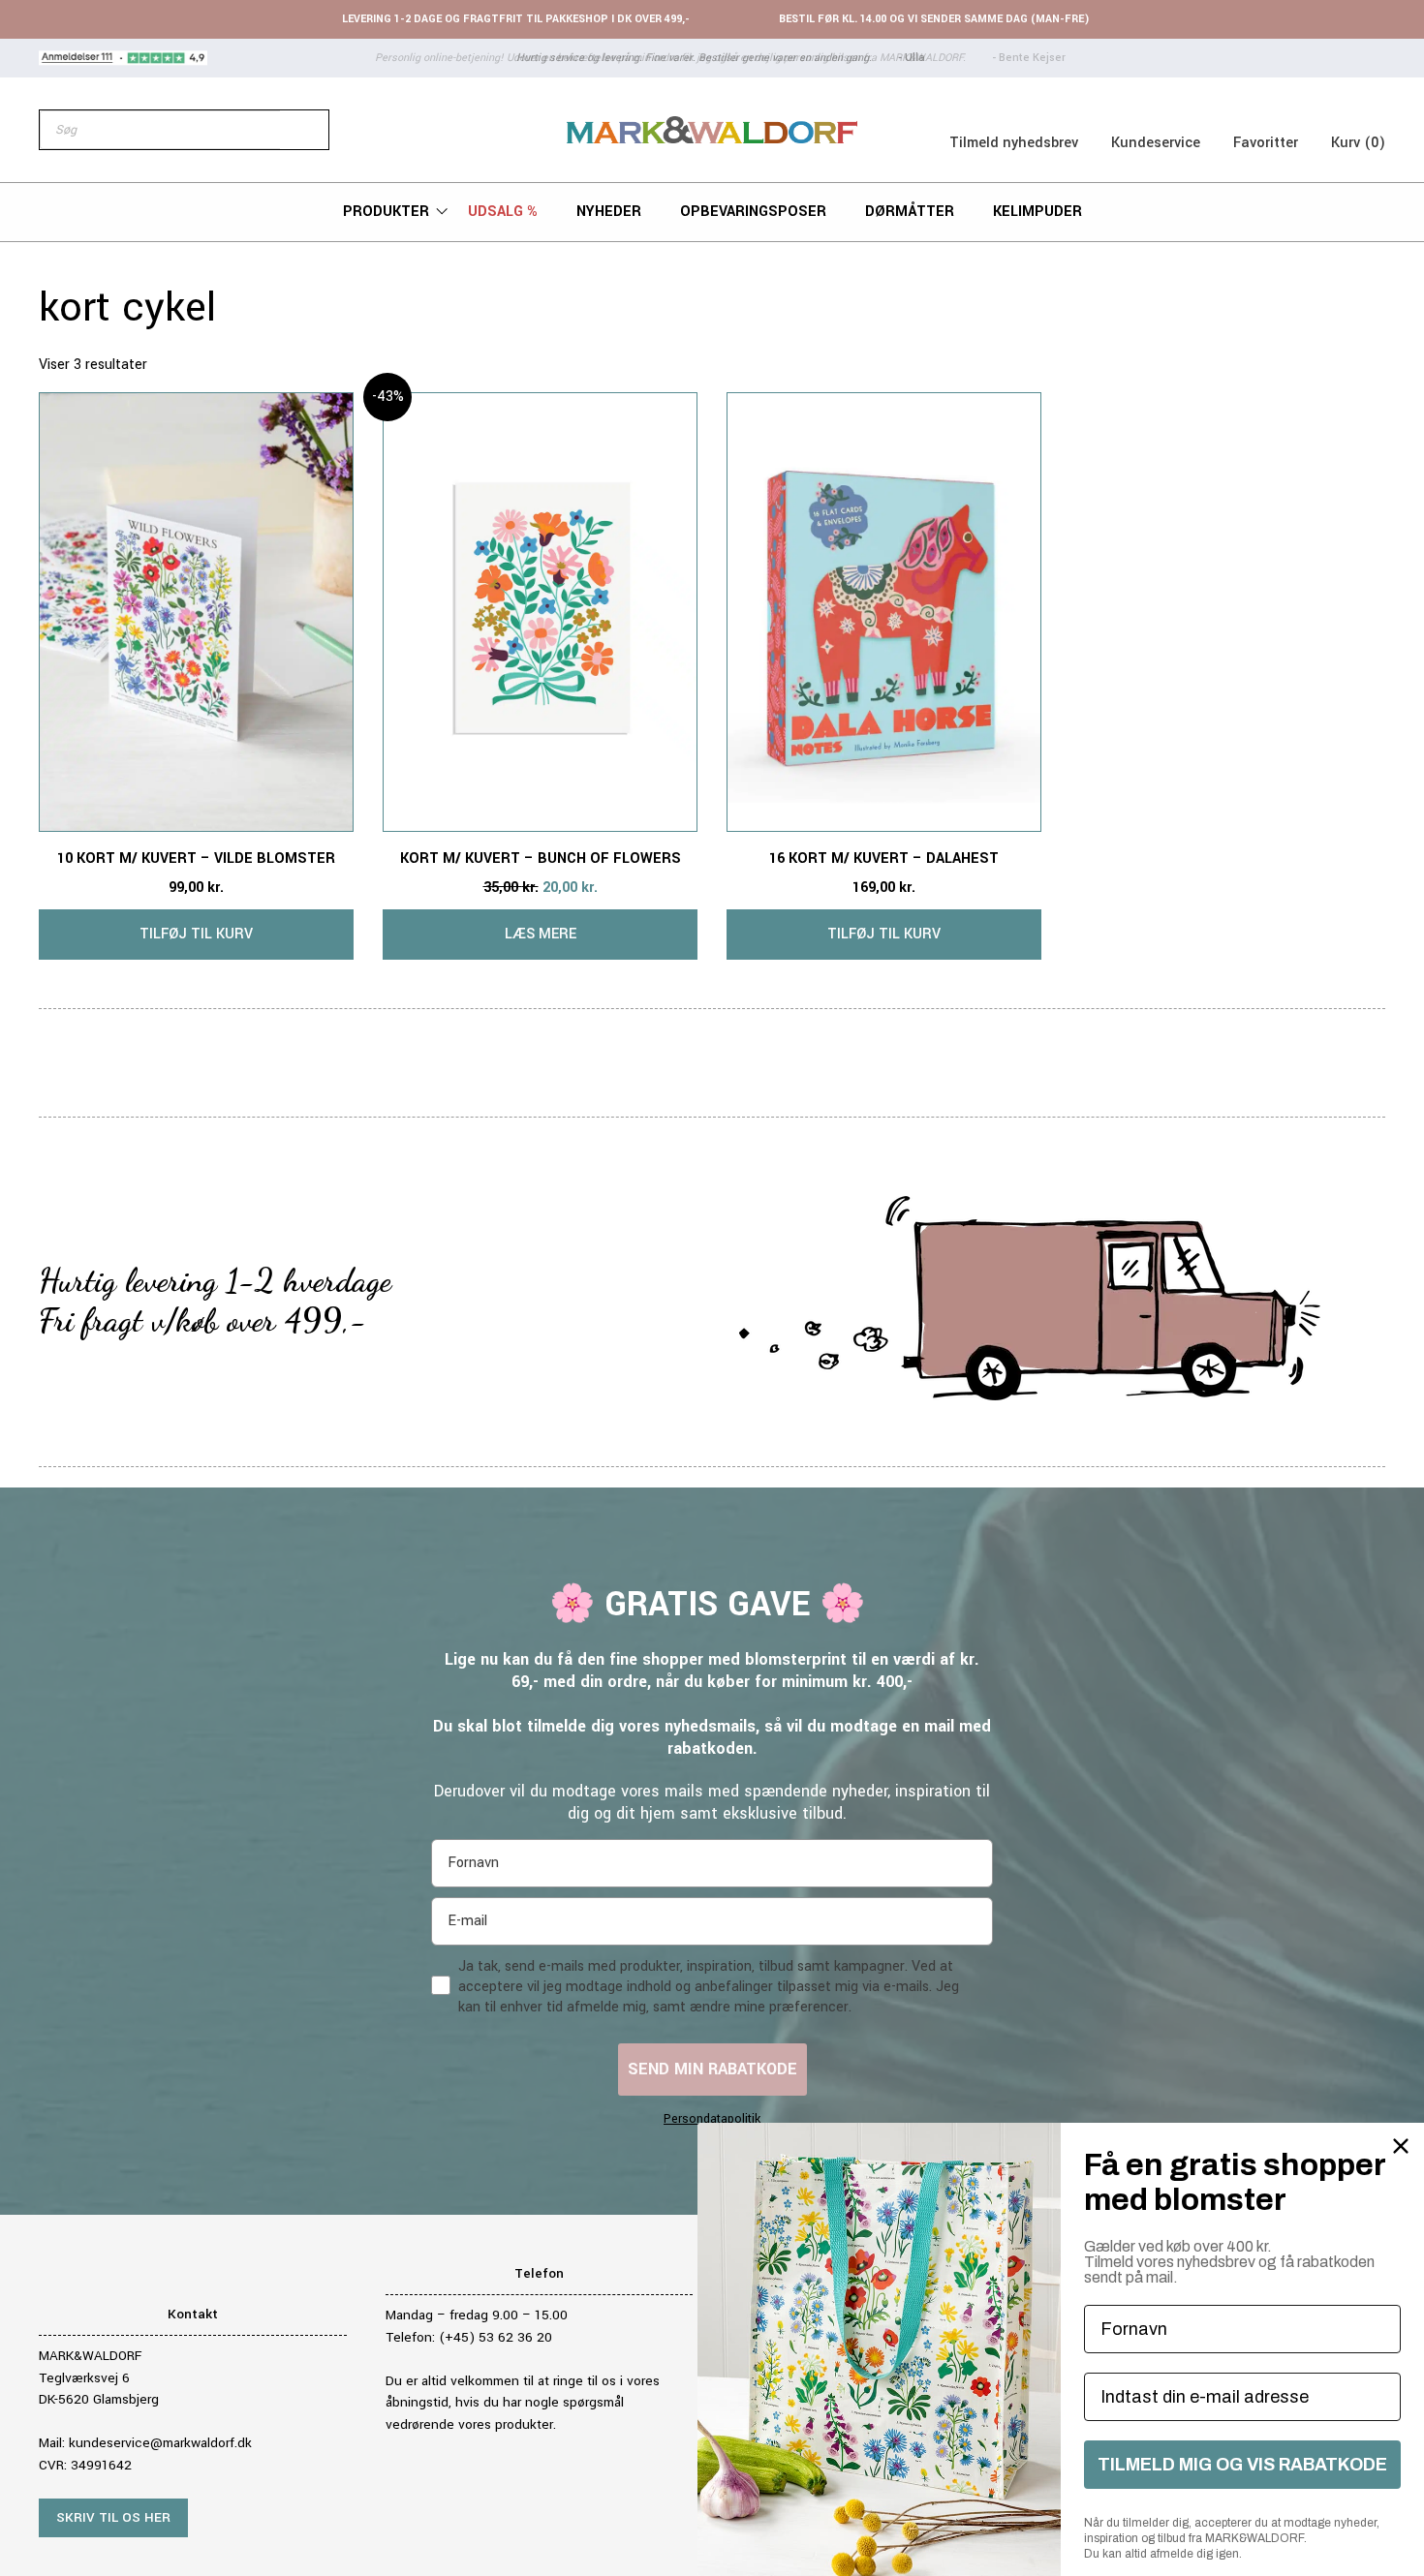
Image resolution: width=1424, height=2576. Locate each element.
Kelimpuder (1037, 212)
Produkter (386, 212)
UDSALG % (503, 212)
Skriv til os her (113, 2517)
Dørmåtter (910, 212)
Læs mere (541, 934)
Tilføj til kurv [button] (196, 934)
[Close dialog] (1401, 2146)
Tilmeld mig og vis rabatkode (1242, 2465)
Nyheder (609, 212)
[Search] (304, 130)
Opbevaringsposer (753, 212)
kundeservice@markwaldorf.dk (160, 2443)
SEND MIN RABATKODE (712, 2069)
